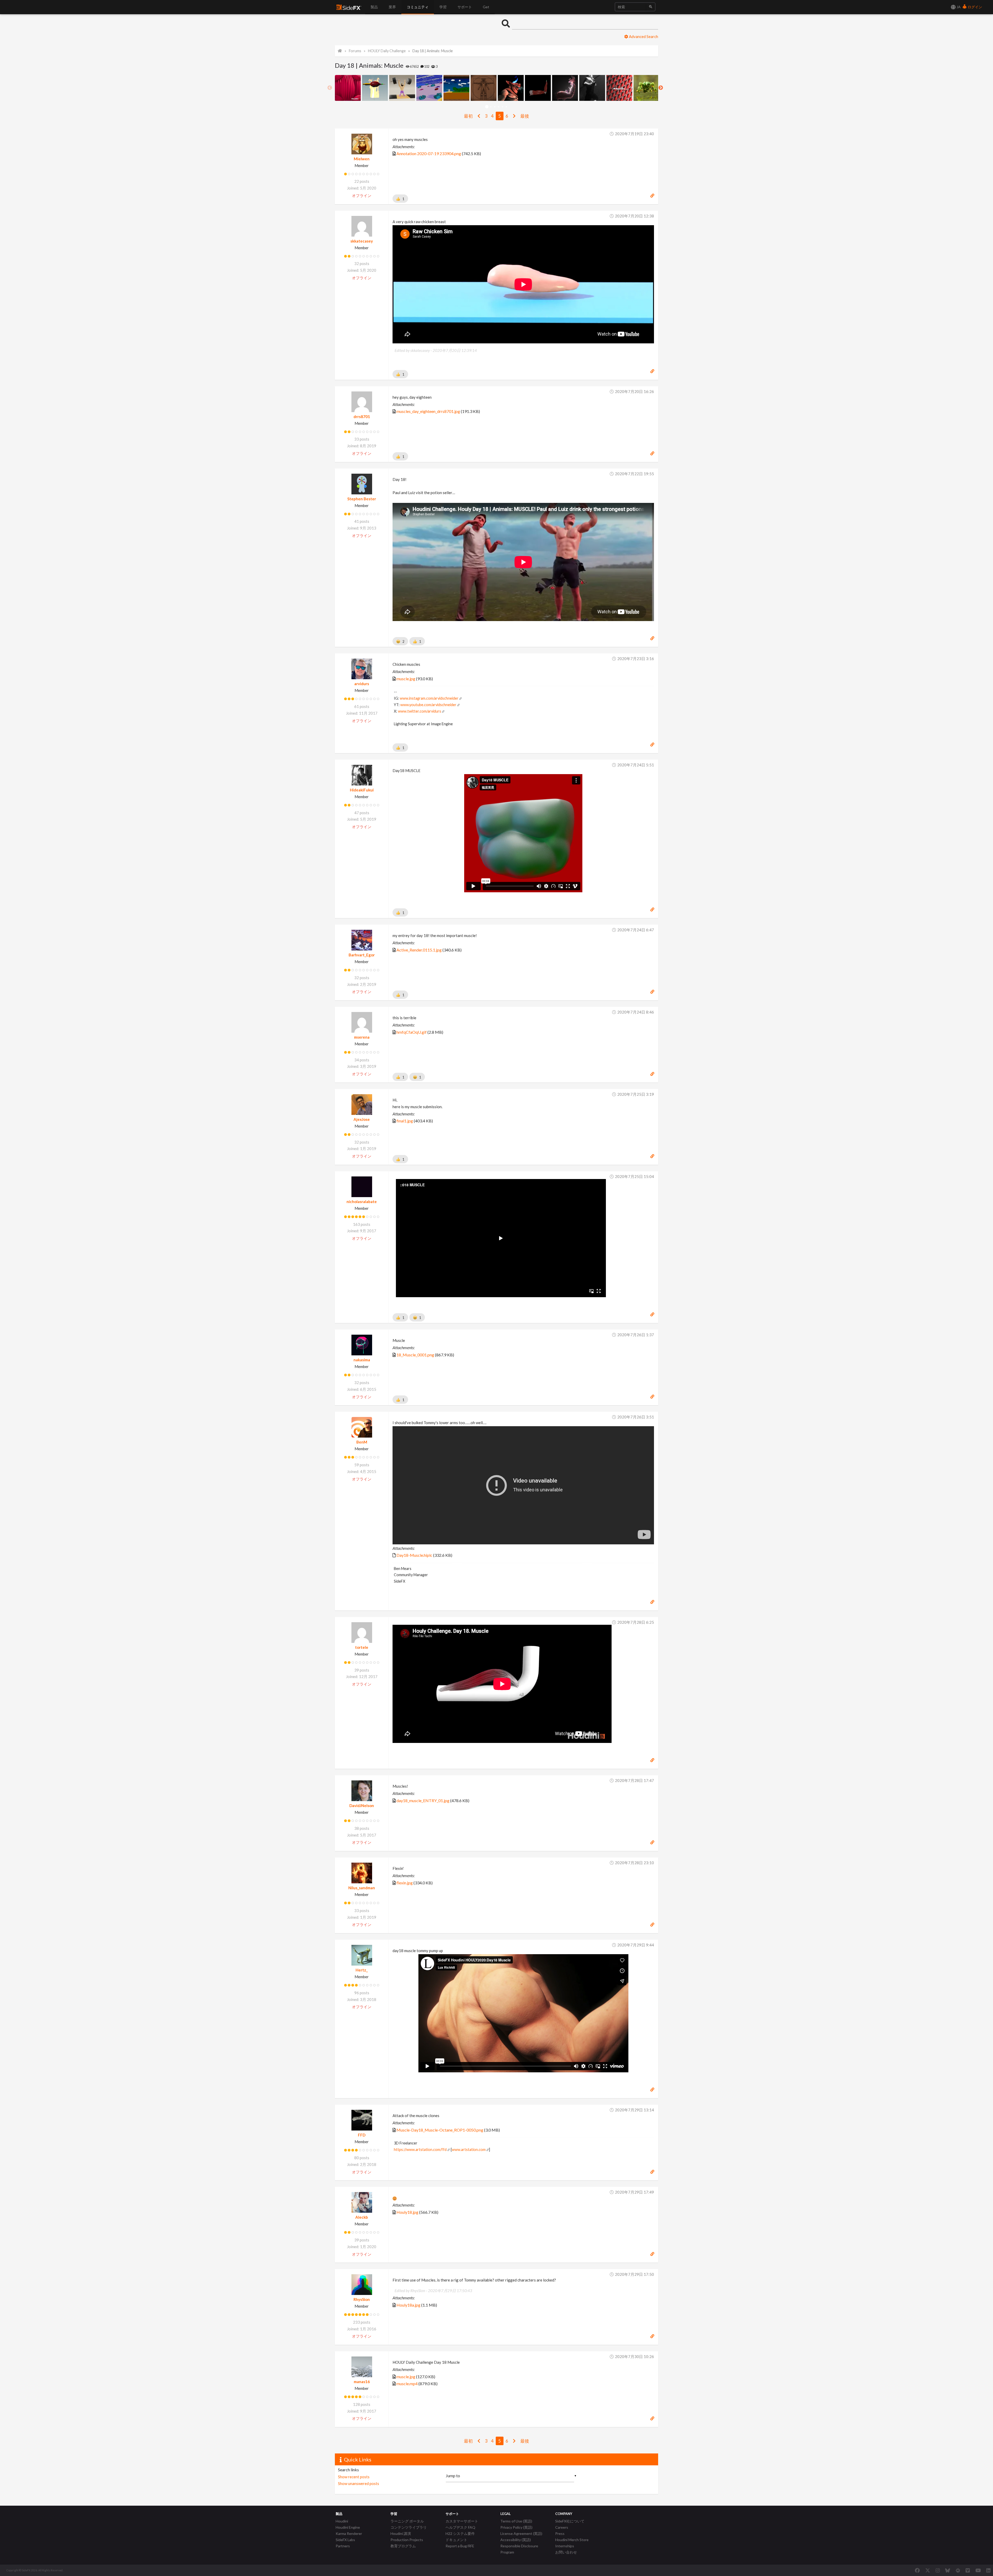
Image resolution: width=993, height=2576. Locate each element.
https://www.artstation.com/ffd (420, 2150)
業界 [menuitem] (392, 7)
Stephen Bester (362, 499)
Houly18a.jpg (408, 2305)
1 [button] (487, 107)
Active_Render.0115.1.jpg (419, 950)
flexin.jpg (405, 1883)
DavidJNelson (362, 1806)
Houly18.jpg (407, 2212)
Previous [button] (330, 88)
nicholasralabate (362, 1202)
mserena (362, 1037)
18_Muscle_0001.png (415, 1355)
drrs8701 (362, 417)
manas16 (362, 2382)
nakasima (362, 1360)
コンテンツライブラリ (409, 2527)
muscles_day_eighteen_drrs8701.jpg (428, 411)
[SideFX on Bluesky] (948, 2570)
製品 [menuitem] (374, 7)
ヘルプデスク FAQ (460, 2527)
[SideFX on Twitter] (928, 2570)
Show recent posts (354, 2477)
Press (560, 2533)
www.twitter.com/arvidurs (420, 711)
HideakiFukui (362, 790)
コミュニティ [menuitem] (418, 7)
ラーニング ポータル (407, 2521)
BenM (362, 1442)
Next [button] (661, 88)
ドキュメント (456, 2540)
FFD (362, 2135)
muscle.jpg (406, 679)
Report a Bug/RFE (460, 2546)
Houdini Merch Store (572, 2540)
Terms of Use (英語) (516, 2521)
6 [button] (506, 107)
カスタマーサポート (462, 2521)
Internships (565, 2546)
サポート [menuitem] (465, 7)
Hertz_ (362, 1970)
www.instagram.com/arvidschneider (429, 698)
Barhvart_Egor (362, 955)
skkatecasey (362, 241)
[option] (348, 88)
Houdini (342, 2521)
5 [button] (502, 107)
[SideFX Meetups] (958, 2570)
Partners (343, 2546)
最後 (525, 116)
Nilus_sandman (362, 1888)
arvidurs (362, 684)
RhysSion (362, 2299)
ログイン (975, 7)
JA (958, 7)
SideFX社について (570, 2521)
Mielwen (362, 159)
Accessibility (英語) (516, 2540)
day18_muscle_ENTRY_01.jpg (423, 1800)
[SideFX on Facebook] (917, 2570)
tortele (362, 1647)
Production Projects (407, 2540)
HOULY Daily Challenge (387, 51)
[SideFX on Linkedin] (988, 2570)
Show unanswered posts (359, 2483)
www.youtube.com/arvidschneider (428, 705)
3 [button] (495, 107)
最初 (468, 116)
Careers (562, 2527)
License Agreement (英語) (521, 2533)
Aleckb (362, 2217)
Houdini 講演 (401, 2533)
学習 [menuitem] (443, 7)
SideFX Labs (345, 2540)
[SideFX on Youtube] (978, 2570)
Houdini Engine (348, 2527)
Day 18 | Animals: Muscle (433, 51)
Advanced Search (643, 36)
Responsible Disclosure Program (519, 2549)
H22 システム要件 (460, 2533)
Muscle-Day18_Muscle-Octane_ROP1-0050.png (440, 2130)
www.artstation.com (469, 2150)
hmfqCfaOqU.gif (412, 1032)
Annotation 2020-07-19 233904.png (429, 153)
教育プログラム (403, 2546)
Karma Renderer (349, 2533)
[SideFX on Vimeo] (968, 2570)
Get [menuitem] (486, 7)
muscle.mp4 (407, 2384)
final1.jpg (405, 1121)
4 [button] (498, 107)
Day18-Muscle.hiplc (414, 1555)
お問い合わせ (566, 2552)
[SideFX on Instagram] (938, 2570)
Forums (355, 51)
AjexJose (362, 1119)
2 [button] (491, 107)
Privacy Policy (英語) (516, 2527)
